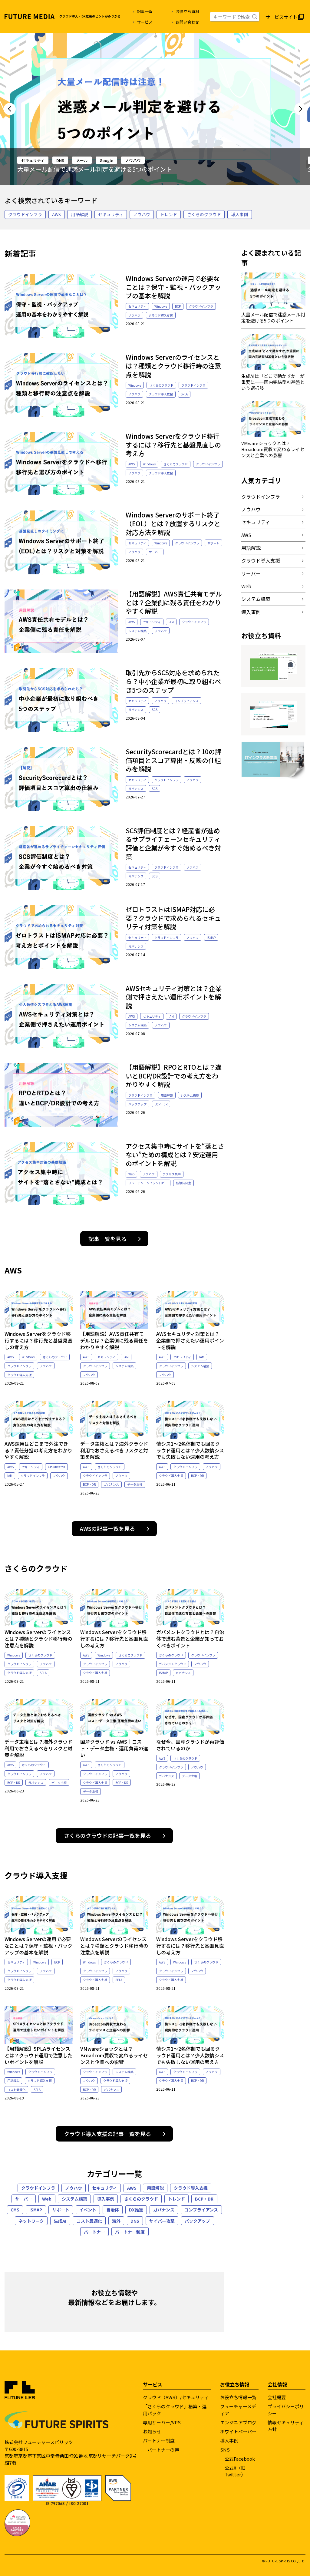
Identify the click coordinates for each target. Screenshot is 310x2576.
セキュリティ (33, 160)
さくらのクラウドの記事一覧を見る (107, 1835)
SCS (155, 710)
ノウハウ (133, 160)
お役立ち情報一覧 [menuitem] (238, 2397)
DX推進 (136, 2210)
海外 (116, 2221)
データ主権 (135, 1484)
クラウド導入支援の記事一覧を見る (107, 2134)
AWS (56, 214)
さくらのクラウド (204, 214)
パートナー (94, 2232)
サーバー (155, 552)
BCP (178, 306)
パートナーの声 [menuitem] (163, 2450)
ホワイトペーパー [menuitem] (238, 2431)
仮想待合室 (183, 1183)
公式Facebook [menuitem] (240, 2459)
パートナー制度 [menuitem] (159, 2441)
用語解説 (80, 214)
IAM (171, 622)
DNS (60, 160)
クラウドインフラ (25, 214)
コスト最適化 (16, 2090)
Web (131, 1174)
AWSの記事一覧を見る (107, 1528)
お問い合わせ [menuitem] (187, 22)
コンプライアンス (186, 701)
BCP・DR (161, 1104)
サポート (213, 543)
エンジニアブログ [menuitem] (238, 2422)
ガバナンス (136, 710)
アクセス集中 (172, 1174)
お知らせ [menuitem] (152, 2431)
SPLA (184, 394)
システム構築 (137, 631)
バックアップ (137, 1104)
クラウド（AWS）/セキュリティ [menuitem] (176, 2397)
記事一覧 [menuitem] (145, 11)
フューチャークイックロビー (148, 1183)
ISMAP (211, 938)
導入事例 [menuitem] (229, 2441)
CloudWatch (56, 1467)
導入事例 (239, 214)
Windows (161, 306)
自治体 (113, 2210)
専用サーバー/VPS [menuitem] (162, 2422)
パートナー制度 (130, 2232)
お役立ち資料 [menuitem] (187, 11)
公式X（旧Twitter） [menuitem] (235, 2471)
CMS (15, 2210)
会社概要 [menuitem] (277, 2397)
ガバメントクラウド (173, 1664)
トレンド (169, 214)
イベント (88, 2210)
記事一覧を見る (107, 1239)
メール (82, 160)
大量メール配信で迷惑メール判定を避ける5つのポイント (95, 169)
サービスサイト (281, 17)
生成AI (60, 2221)
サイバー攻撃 (162, 2221)
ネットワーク (31, 2221)
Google (106, 160)
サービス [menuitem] (145, 22)
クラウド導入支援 (161, 315)
